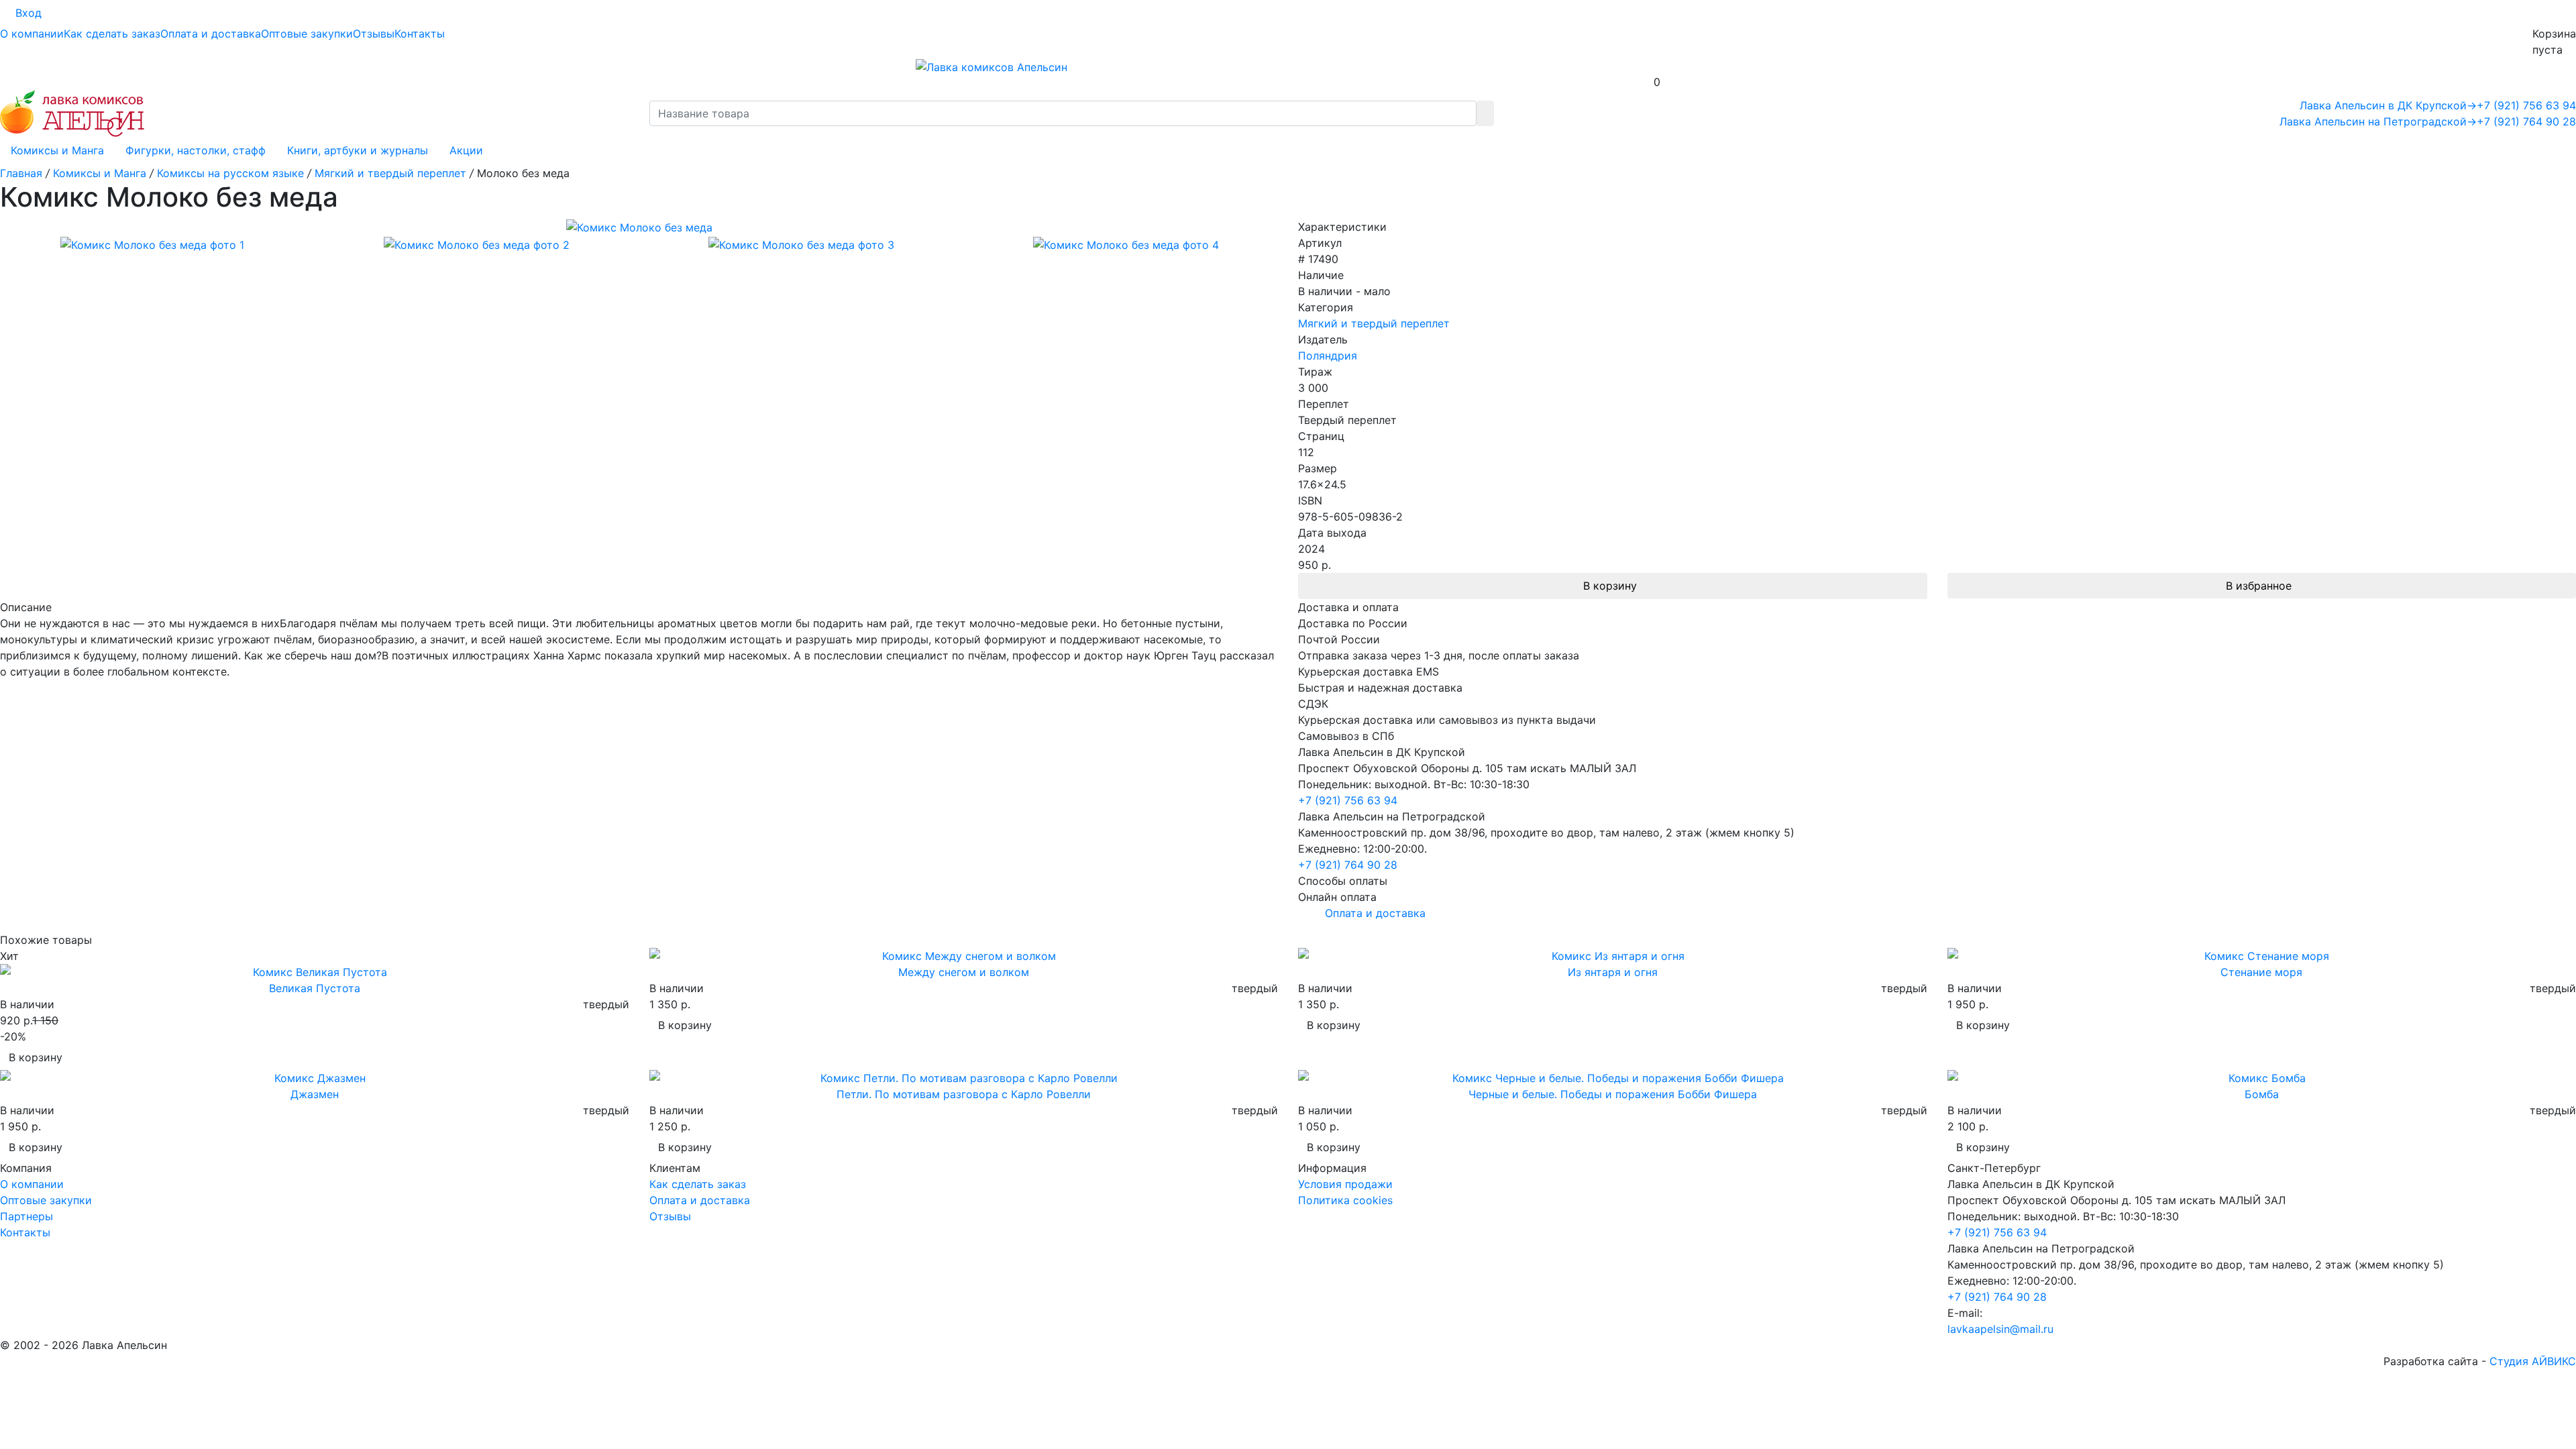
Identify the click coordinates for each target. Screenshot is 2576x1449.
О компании (32, 34)
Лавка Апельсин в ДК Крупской (2388, 105)
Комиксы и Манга (57, 150)
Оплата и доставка (211, 34)
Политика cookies (1345, 1200)
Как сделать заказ (112, 34)
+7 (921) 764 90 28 (2526, 121)
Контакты (420, 34)
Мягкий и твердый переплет (1374, 323)
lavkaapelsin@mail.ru (2000, 1329)
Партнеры (26, 1216)
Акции (466, 150)
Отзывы (374, 34)
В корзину (1610, 586)
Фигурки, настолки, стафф (196, 150)
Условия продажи (1345, 1184)
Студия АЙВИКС (2533, 1361)
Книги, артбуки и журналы (358, 150)
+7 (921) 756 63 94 (2526, 105)
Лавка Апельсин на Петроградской (2378, 121)
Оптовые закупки (307, 34)
